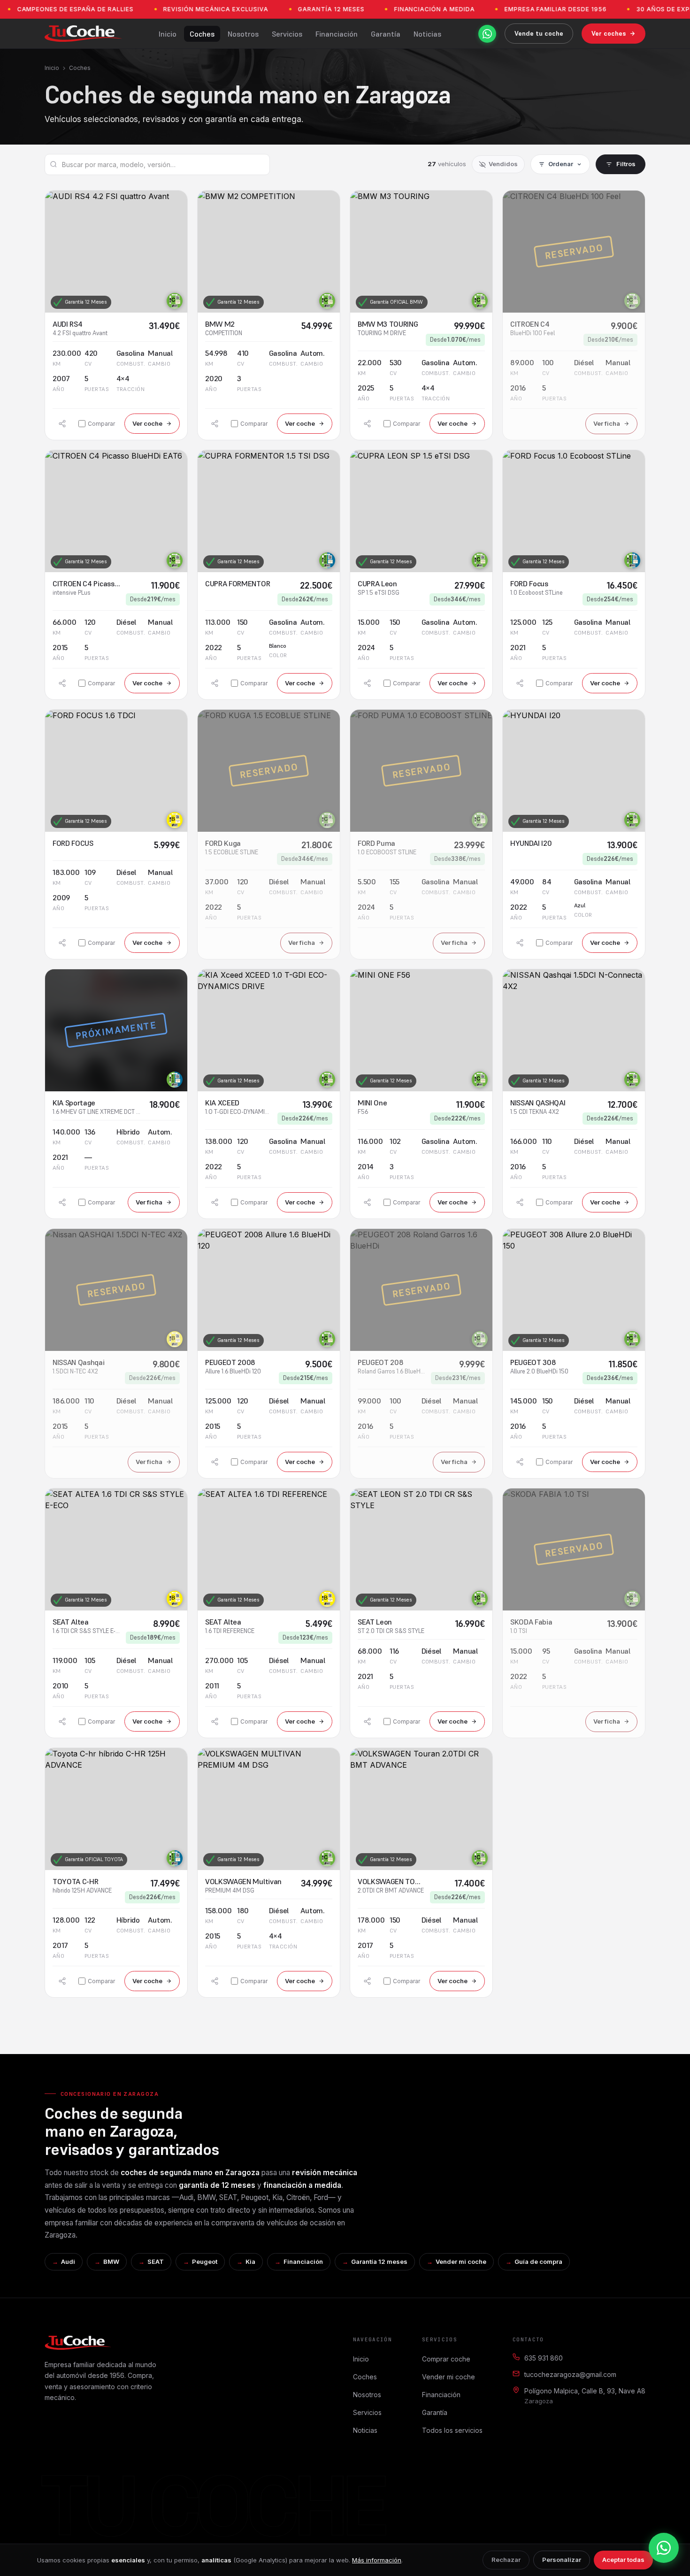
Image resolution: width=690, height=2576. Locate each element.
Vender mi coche (461, 2262)
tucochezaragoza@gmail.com (570, 2374)
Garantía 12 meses (379, 2262)
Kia (250, 2262)
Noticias (427, 34)
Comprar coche (446, 2359)
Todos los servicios (452, 2430)
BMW (111, 2262)
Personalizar (562, 2560)
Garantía (386, 34)
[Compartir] (62, 424)
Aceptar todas (623, 2560)
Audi (68, 2262)
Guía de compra (538, 2262)
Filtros (626, 164)
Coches (202, 34)
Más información (377, 2560)
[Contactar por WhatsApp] (487, 34)
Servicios (287, 34)
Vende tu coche (539, 33)
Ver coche (147, 423)
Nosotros (243, 34)
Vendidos (503, 164)
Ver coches (609, 33)
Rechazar (506, 2560)
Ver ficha (607, 423)
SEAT (156, 2262)
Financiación (337, 34)
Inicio (168, 34)
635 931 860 (544, 2358)
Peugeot (205, 2262)
